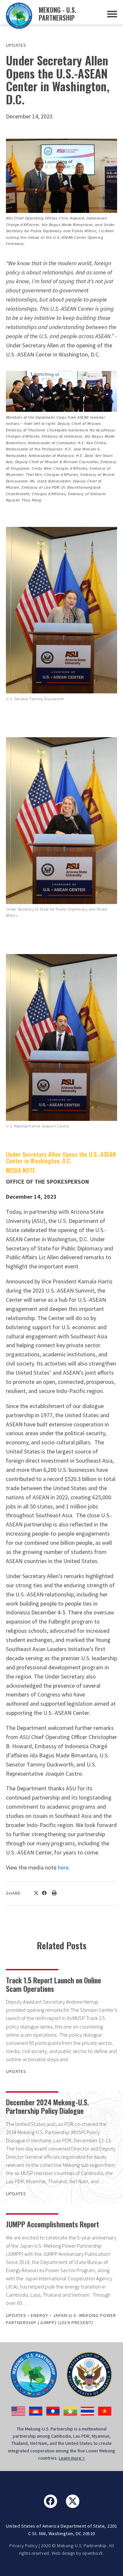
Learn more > (72, 2458)
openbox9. (93, 2553)
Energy (40, 2315)
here (63, 1867)
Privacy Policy (23, 2546)
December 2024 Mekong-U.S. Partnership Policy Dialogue (47, 2106)
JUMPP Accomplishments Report (52, 2224)
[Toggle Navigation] (112, 14)
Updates (16, 45)
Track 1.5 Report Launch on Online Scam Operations (53, 1984)
